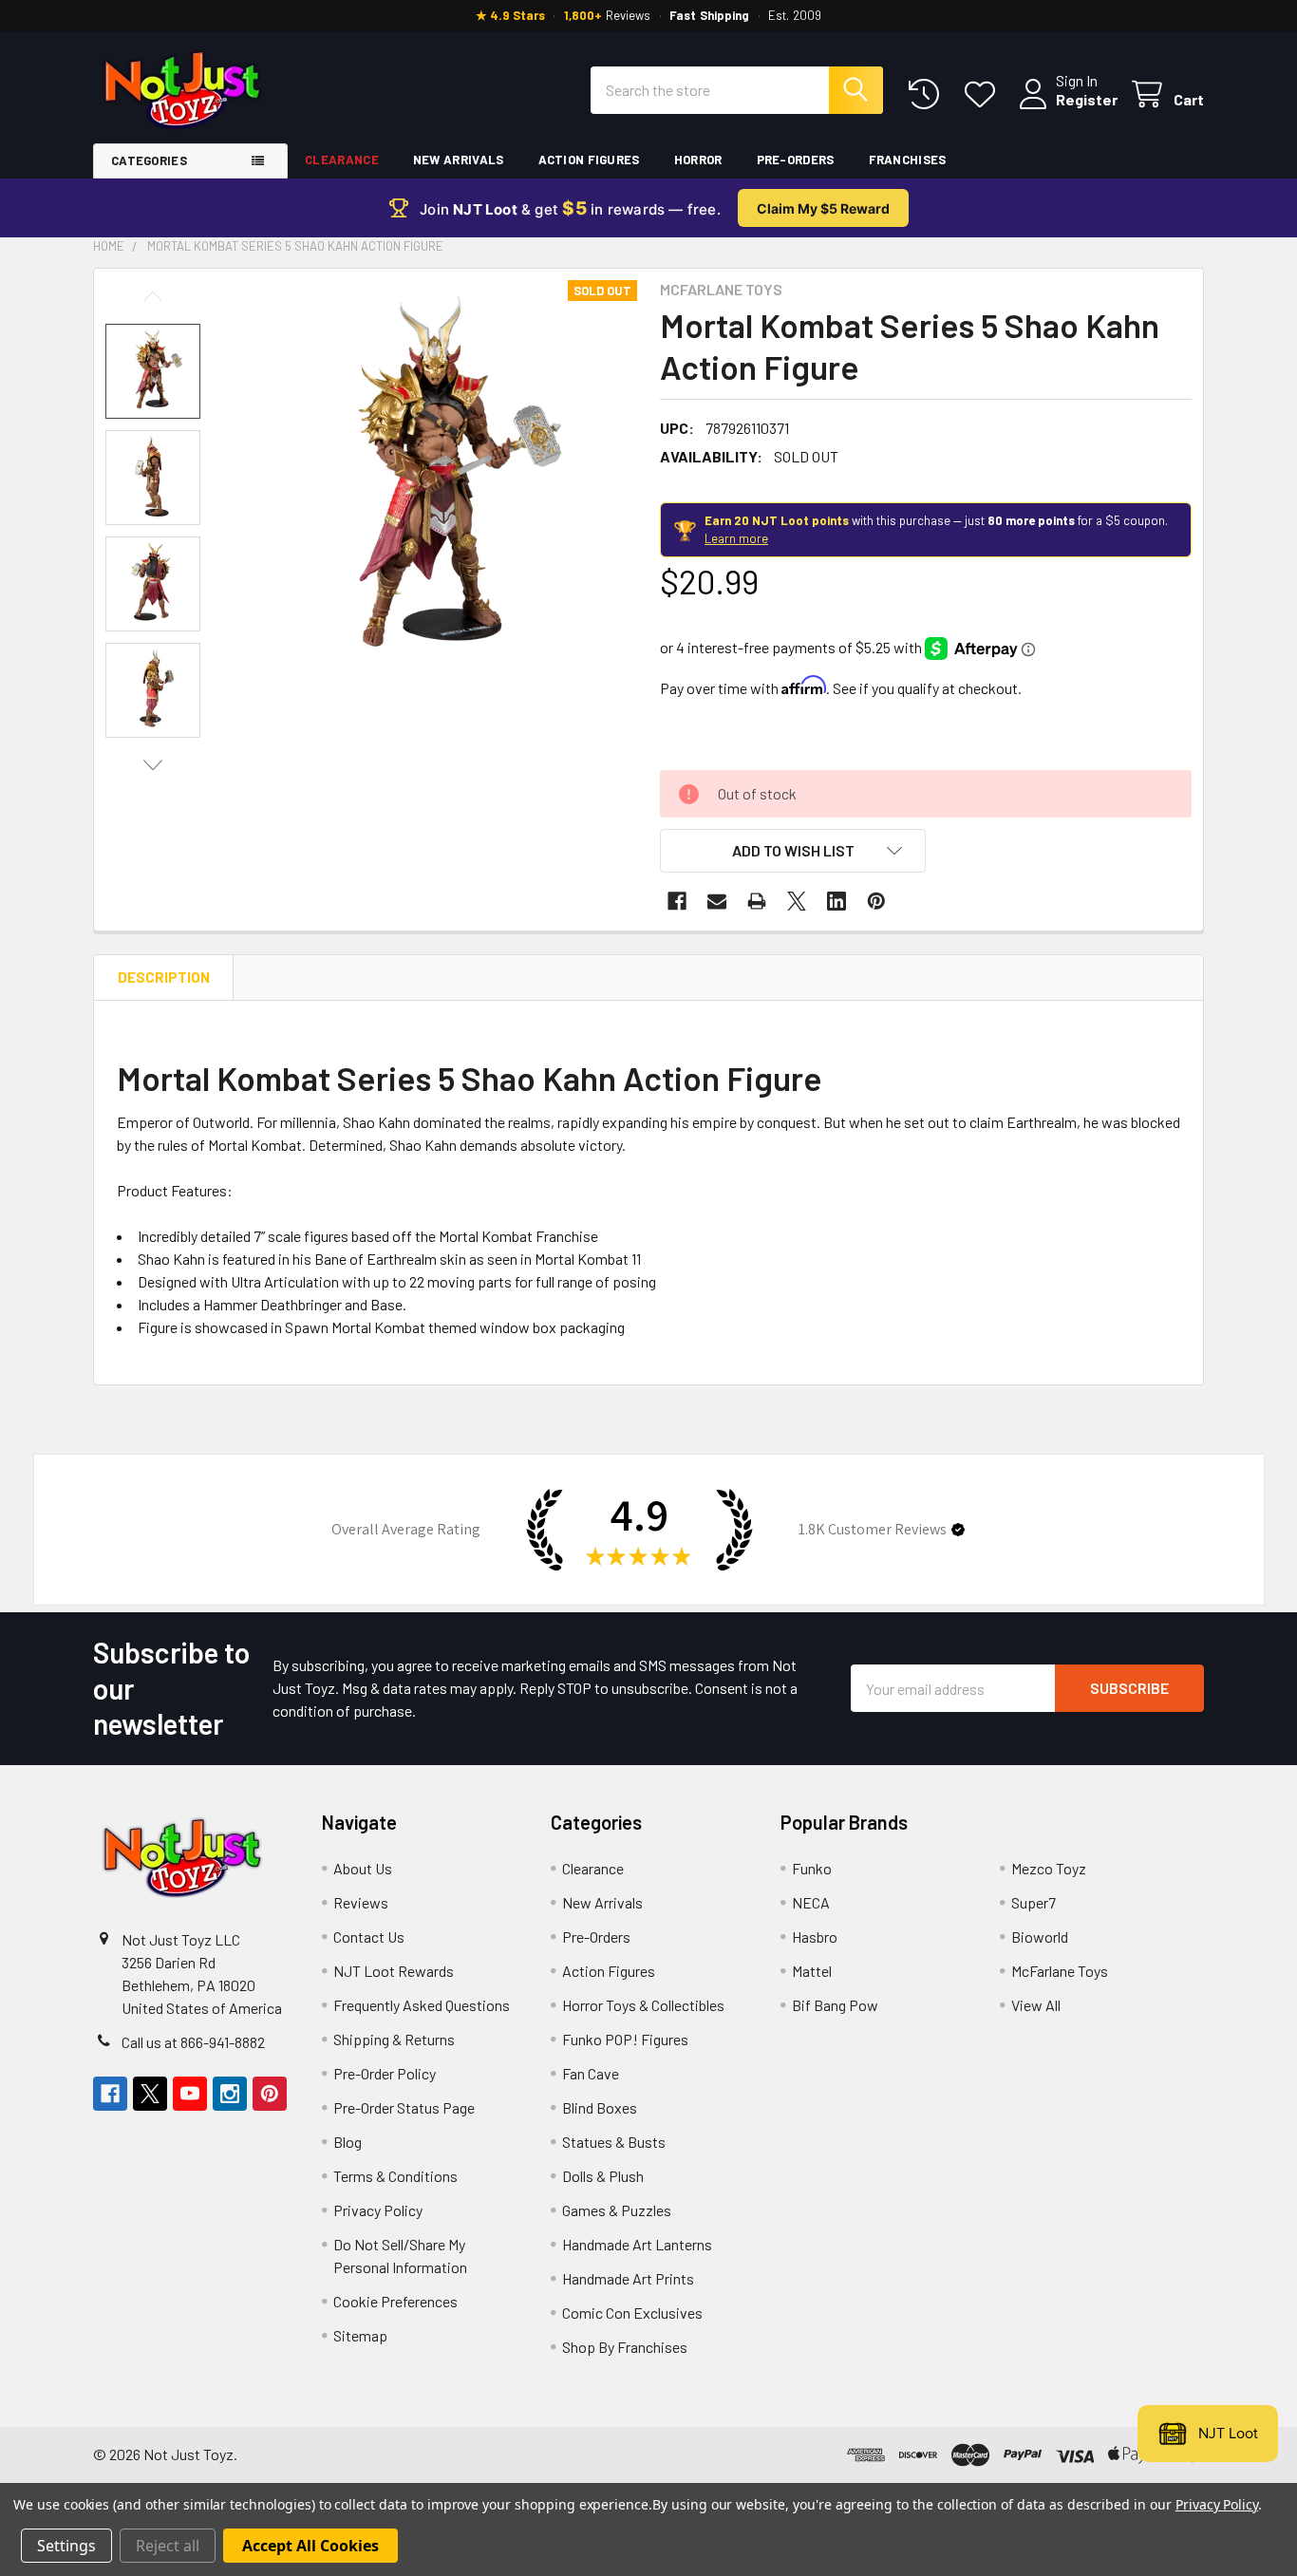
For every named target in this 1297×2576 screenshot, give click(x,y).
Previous (153, 297)
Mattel (812, 1971)
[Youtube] (190, 2094)
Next (153, 765)
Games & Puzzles (617, 2210)
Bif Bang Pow (835, 2005)
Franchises (908, 160)
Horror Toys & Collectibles (643, 2005)
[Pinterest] (876, 901)
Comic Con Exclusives (632, 2313)
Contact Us (369, 1937)
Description (164, 977)
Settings (66, 2546)
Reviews (361, 1902)
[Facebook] (677, 901)
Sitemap (360, 2335)
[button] (793, 851)
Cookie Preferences (395, 2301)
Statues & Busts (614, 2142)
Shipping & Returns (394, 2039)
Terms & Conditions (395, 2176)
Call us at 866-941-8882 (193, 2042)
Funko (812, 1868)
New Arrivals (459, 160)
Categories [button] (149, 160)
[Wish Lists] (984, 94)
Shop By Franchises (625, 2347)
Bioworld (1040, 1937)
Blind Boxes (600, 2107)
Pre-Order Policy (385, 2073)
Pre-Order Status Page (404, 2107)
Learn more (736, 538)
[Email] (717, 901)
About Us (363, 1868)
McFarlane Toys (1060, 1971)
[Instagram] (230, 2094)
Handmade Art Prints (628, 2278)
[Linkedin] (836, 901)
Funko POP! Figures (625, 2039)
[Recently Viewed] (928, 94)
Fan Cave (591, 2073)
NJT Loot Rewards (394, 1971)
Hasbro (815, 1937)
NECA (811, 1902)
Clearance (342, 160)
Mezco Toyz (1049, 1868)
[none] (434, 483)
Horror (698, 160)
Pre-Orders (796, 160)
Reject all (168, 2546)
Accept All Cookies (310, 2546)
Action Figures (589, 160)
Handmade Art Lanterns (637, 2244)
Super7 (1034, 1902)
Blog (348, 2142)
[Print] (757, 901)
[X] (797, 901)
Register (1087, 99)
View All (1036, 2005)
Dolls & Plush (603, 2176)
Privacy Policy (378, 2210)
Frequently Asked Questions (422, 2005)
